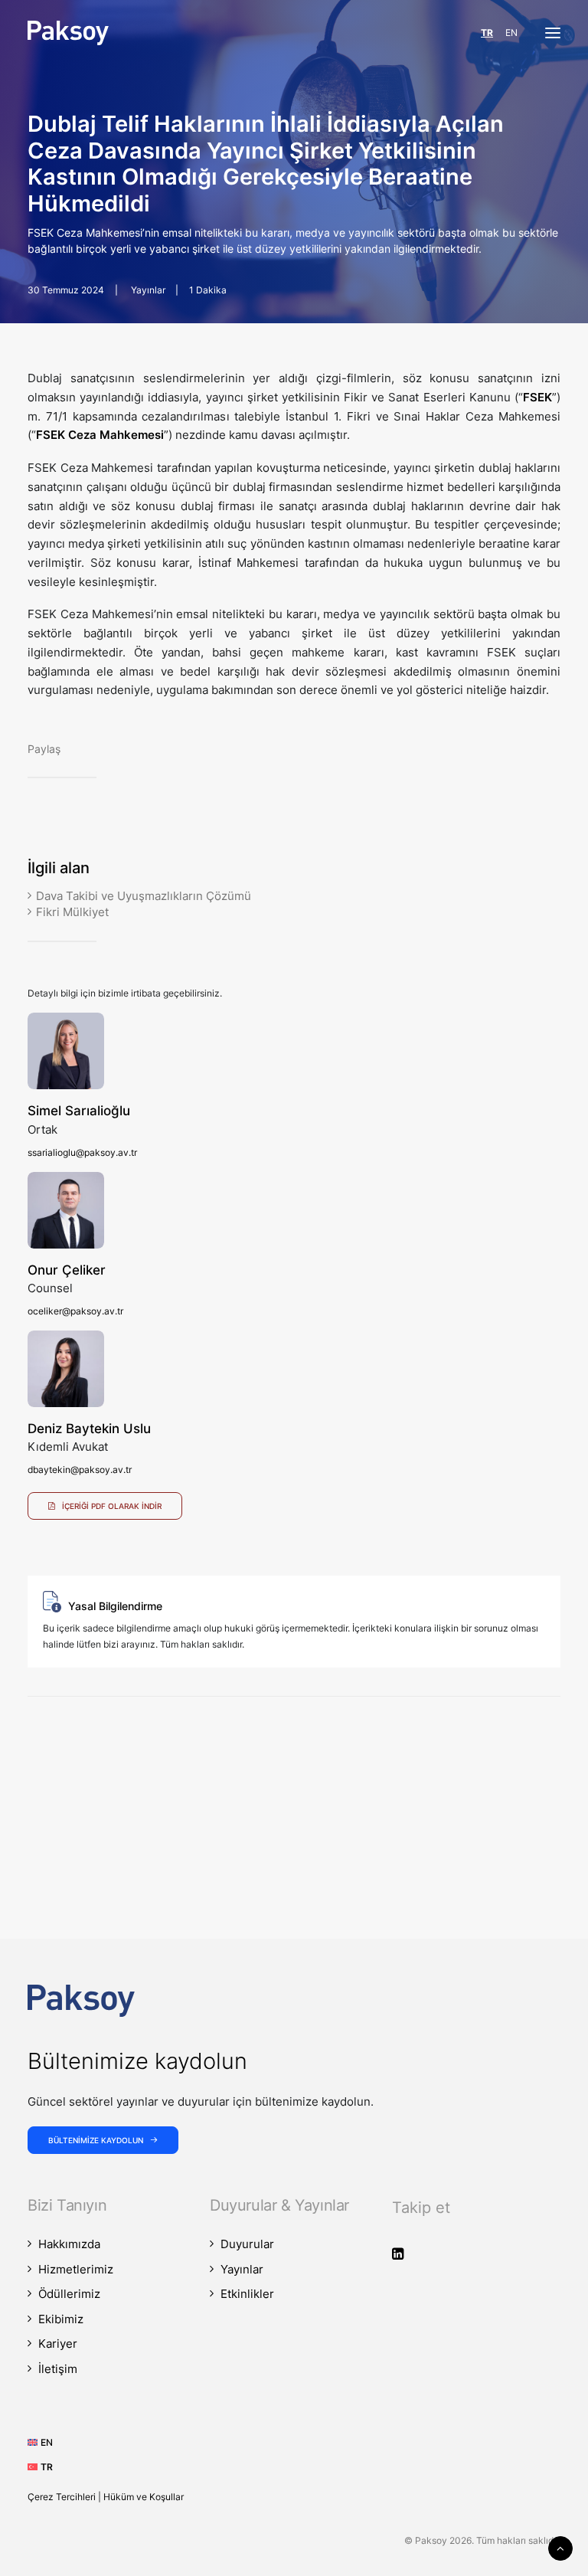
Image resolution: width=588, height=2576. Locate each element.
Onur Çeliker (67, 1270)
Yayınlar (148, 290)
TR (487, 33)
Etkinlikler (247, 2294)
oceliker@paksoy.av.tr (75, 1311)
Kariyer (58, 2344)
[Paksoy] (68, 33)
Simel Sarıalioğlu (79, 1111)
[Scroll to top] (560, 2547)
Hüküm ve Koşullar (144, 2497)
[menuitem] (46, 2442)
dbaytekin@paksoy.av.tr (80, 1470)
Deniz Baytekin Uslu (89, 1429)
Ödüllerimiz (69, 2294)
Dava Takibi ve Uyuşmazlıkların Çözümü (144, 896)
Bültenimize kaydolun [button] (96, 2140)
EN (511, 33)
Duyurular (247, 2244)
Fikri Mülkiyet (72, 912)
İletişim (58, 2369)
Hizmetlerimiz (76, 2269)
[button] (553, 33)
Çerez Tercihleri (62, 2497)
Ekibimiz (61, 2319)
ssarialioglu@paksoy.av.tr (82, 1152)
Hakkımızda (69, 2244)
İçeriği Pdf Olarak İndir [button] (112, 1506)
